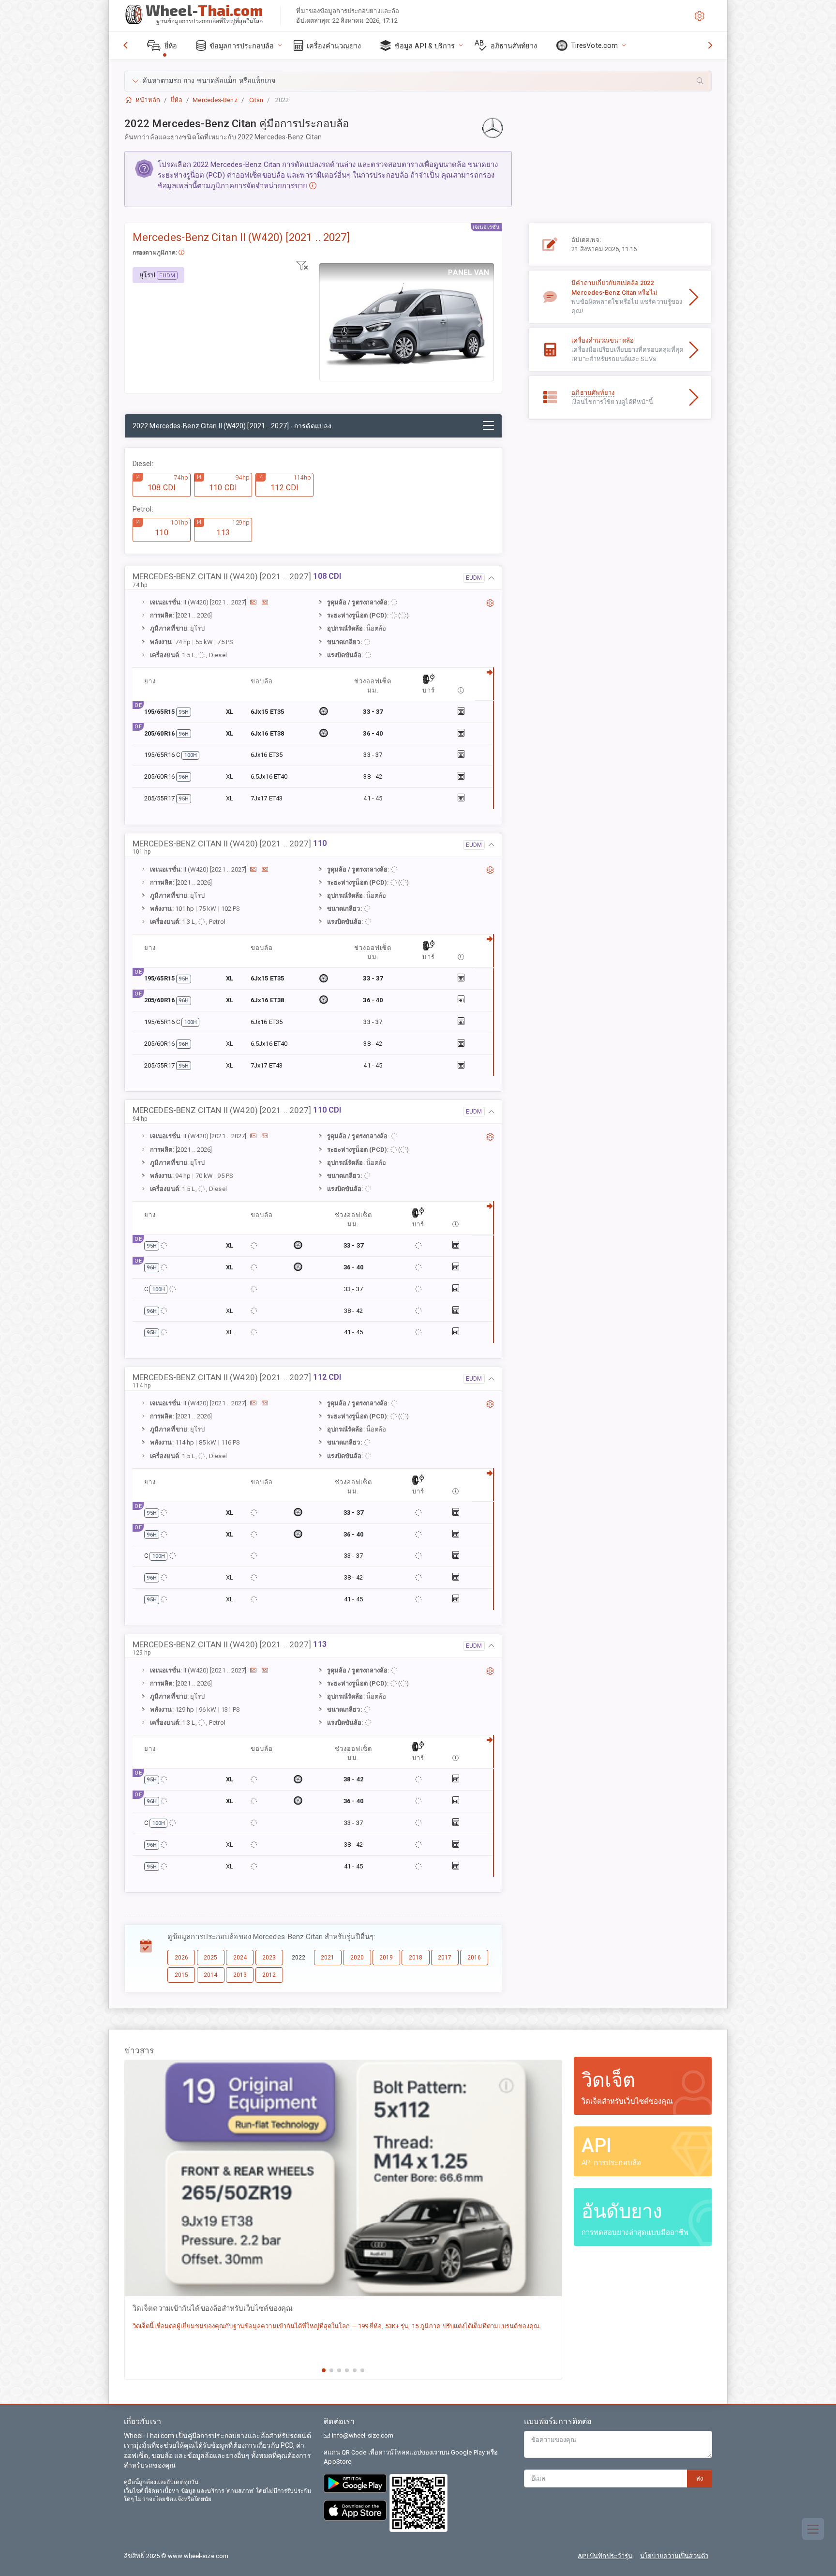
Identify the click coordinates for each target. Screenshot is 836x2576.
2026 (181, 1958)
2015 (181, 1975)
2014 (210, 1975)
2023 (269, 1958)
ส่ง (700, 2478)
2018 (416, 1958)
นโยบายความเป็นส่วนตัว (674, 2556)
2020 (357, 1958)
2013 (240, 1975)
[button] (418, 81)
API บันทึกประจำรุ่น (605, 2556)
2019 (386, 1958)
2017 (445, 1958)
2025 (210, 1958)
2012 (269, 1975)
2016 (474, 1958)
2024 (240, 1958)
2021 (328, 1958)
